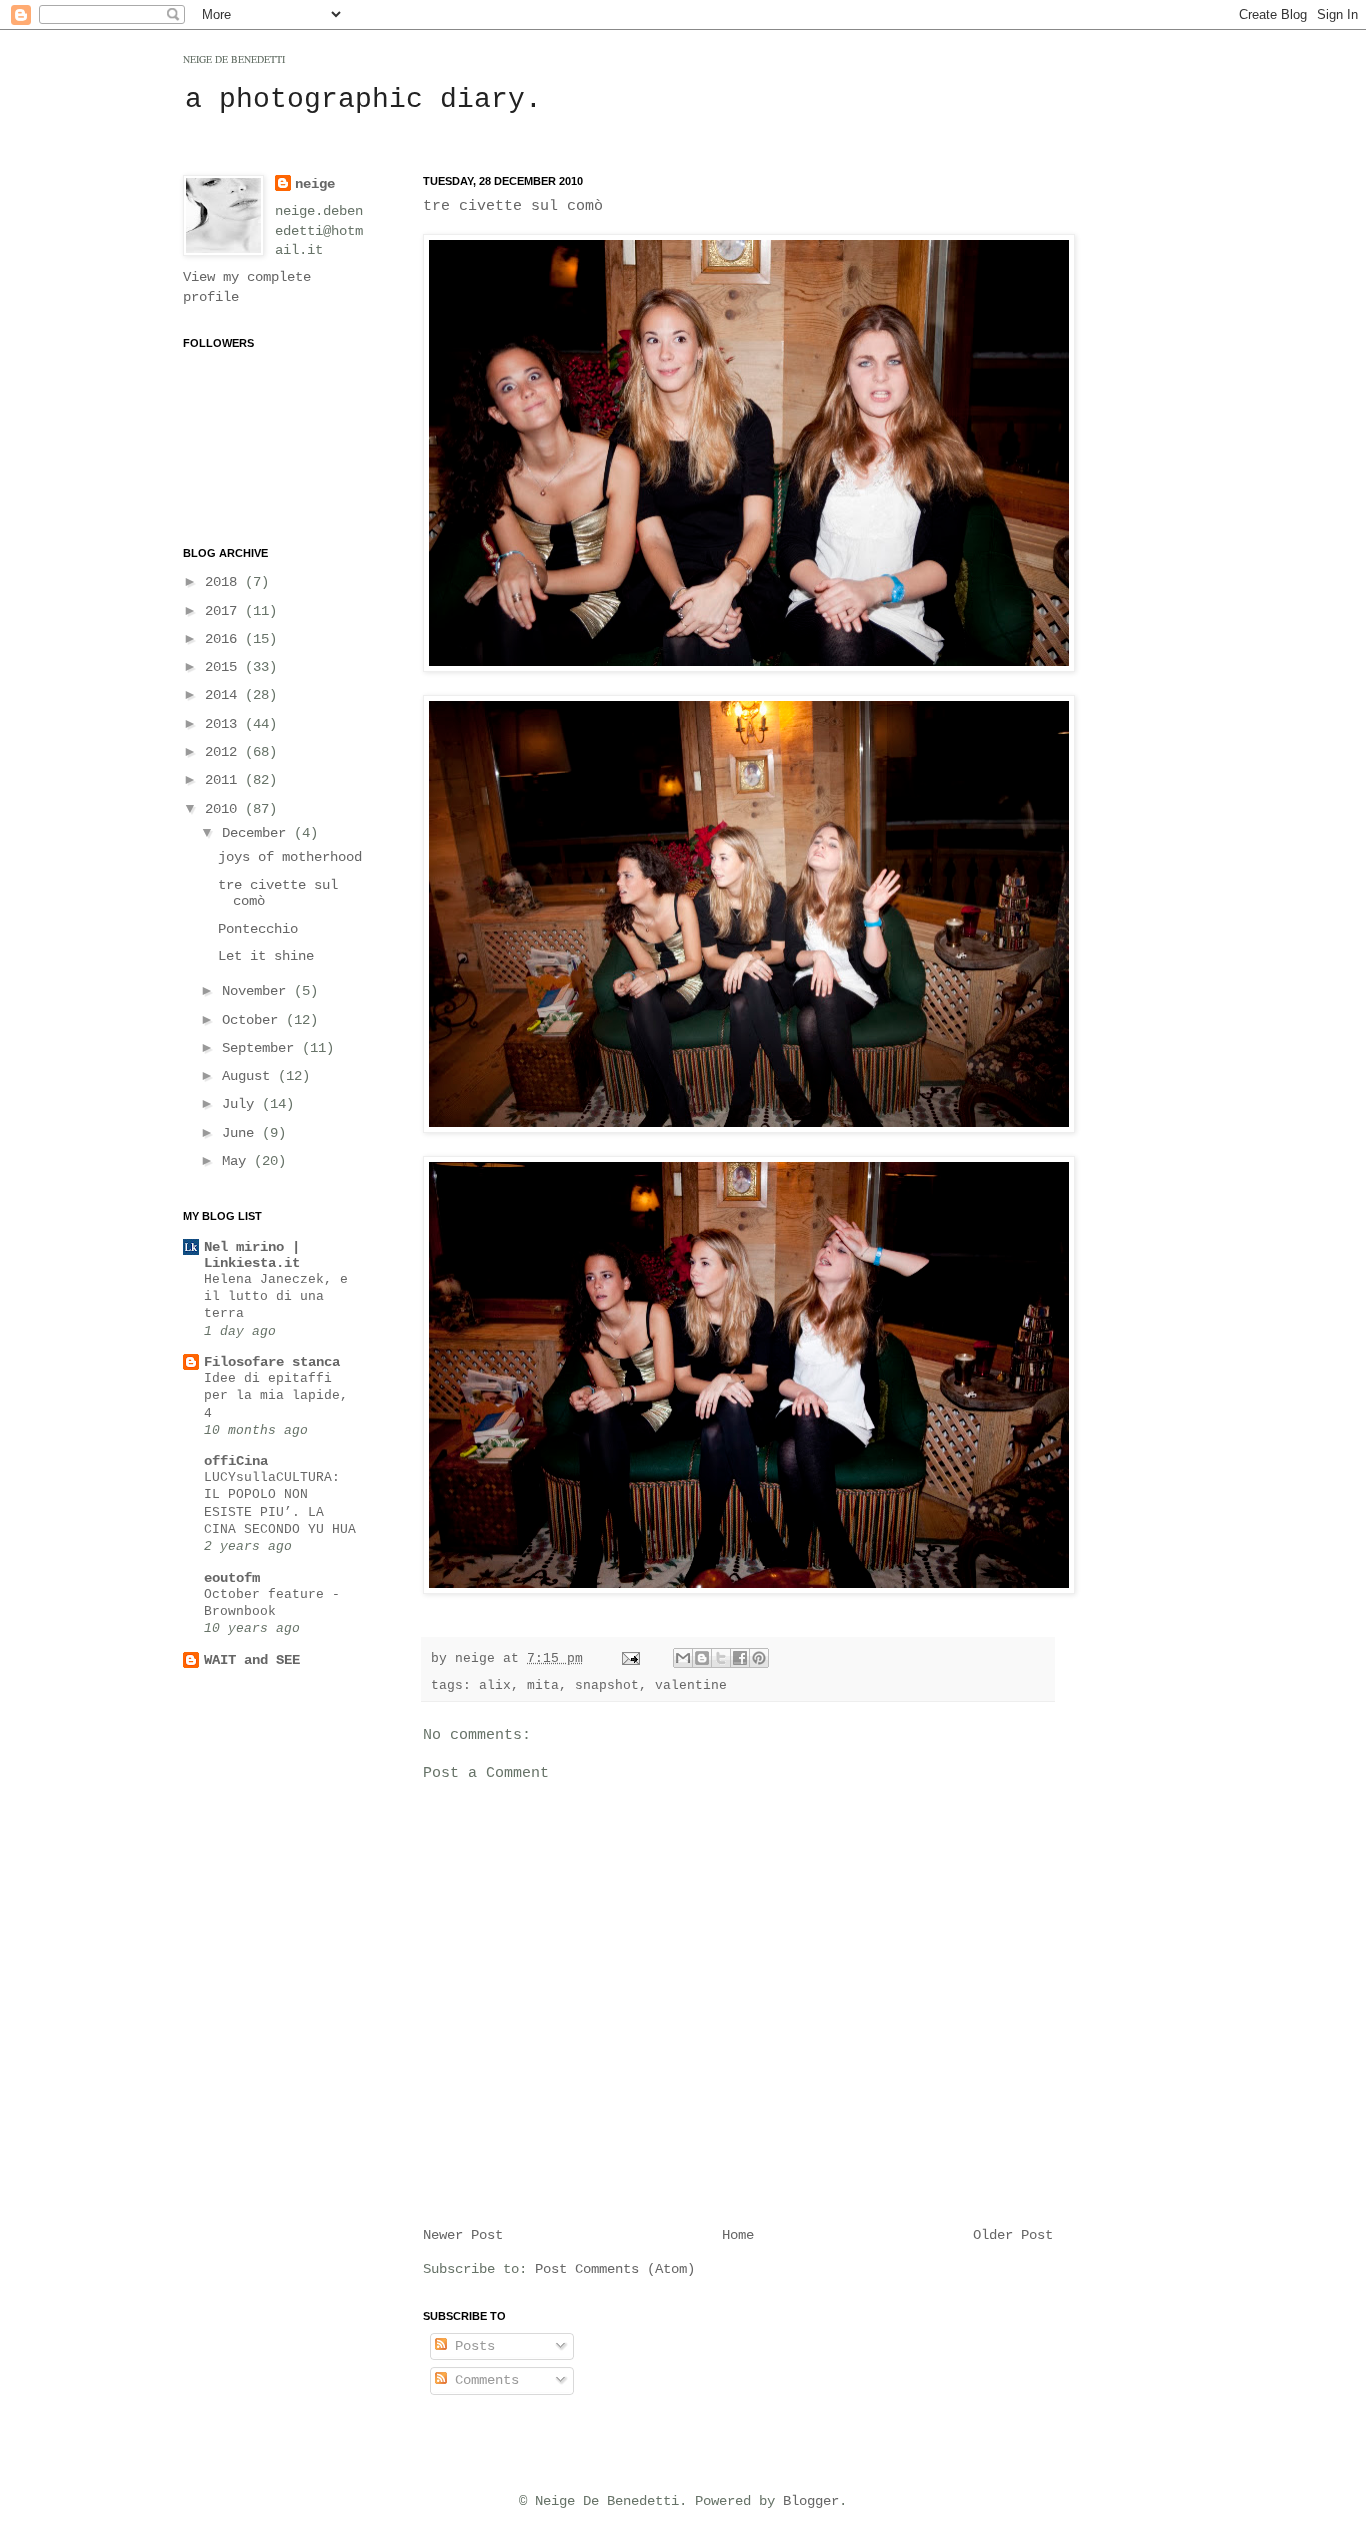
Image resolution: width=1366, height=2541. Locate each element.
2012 (225, 752)
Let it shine (266, 956)
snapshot (607, 1686)
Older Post (1013, 2235)
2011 (225, 780)
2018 (225, 582)
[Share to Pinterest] (759, 1658)
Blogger (811, 2501)
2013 (225, 724)
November (258, 991)
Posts (471, 2346)
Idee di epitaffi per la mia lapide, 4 (276, 1396)
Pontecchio (258, 929)
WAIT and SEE (252, 1660)
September (262, 1048)
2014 (225, 695)
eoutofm (232, 1578)
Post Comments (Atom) (615, 2269)
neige (315, 184)
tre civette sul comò (513, 206)
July (242, 1104)
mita (543, 1686)
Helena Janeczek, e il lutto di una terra (276, 1297)
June (242, 1133)
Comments (483, 2380)
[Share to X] (721, 1658)
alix (495, 1686)
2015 (225, 667)
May (238, 1161)
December (258, 833)
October (254, 1020)
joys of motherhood (290, 857)
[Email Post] (632, 1659)
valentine (691, 1686)
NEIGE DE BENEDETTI (234, 59)
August (250, 1076)
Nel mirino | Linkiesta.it (252, 1255)
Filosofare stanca (272, 1362)
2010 (225, 809)
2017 (225, 611)
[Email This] (683, 1658)
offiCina (236, 1461)
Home (738, 2235)
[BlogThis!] (702, 1658)
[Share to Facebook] (740, 1658)
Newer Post (463, 2235)
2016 (225, 639)
